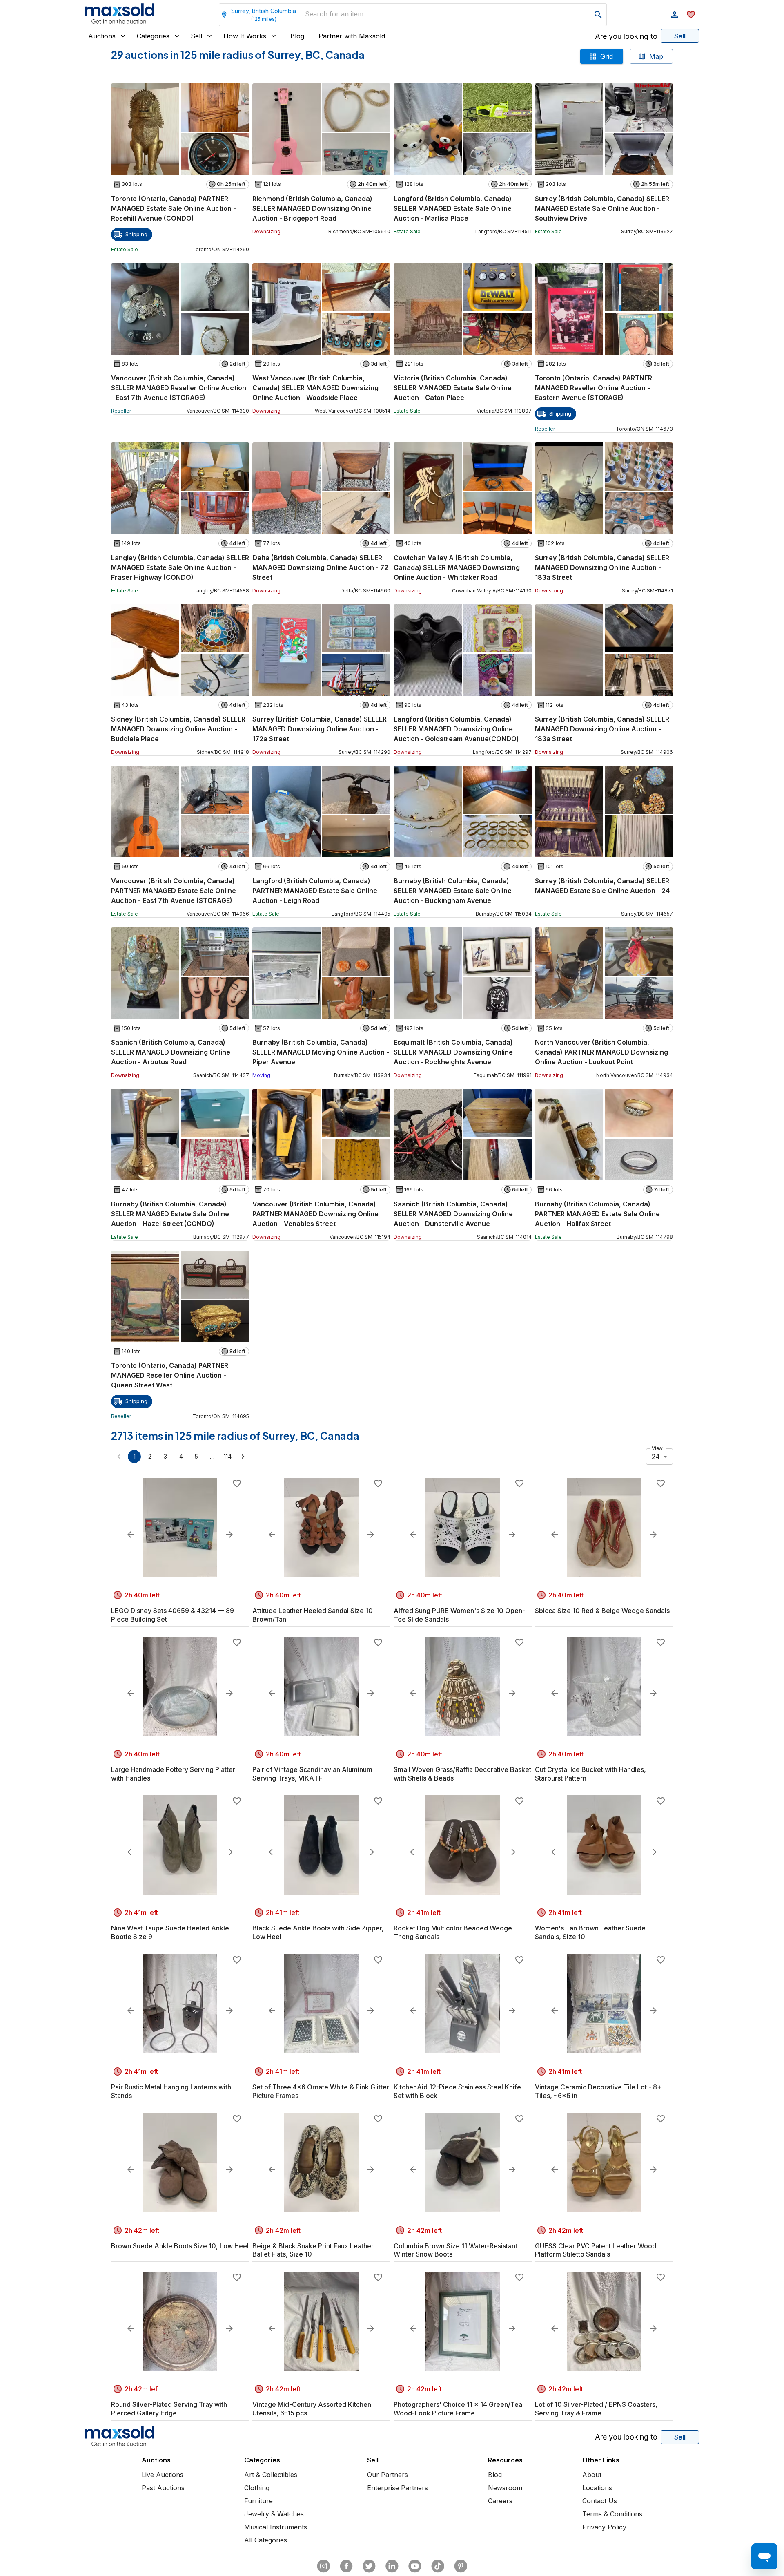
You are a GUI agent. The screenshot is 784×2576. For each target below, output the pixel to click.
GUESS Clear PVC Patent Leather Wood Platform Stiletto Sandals (596, 2250)
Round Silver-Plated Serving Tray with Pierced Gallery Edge (169, 2409)
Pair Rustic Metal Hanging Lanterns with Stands (171, 2091)
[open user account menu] (675, 15)
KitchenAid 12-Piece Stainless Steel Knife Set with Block (457, 2091)
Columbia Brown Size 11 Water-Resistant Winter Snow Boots (455, 2250)
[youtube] (415, 2566)
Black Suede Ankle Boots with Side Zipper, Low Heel (318, 1932)
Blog (297, 36)
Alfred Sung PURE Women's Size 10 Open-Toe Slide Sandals (459, 1615)
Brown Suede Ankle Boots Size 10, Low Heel (180, 2246)
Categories (153, 36)
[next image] (229, 1535)
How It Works (245, 36)
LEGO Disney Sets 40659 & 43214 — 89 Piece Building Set (173, 1615)
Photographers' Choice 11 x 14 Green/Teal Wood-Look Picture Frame (459, 2409)
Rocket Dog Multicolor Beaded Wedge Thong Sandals (453, 1932)
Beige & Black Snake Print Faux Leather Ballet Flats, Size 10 (313, 2250)
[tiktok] (438, 2566)
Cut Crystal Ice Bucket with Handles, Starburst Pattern (590, 1774)
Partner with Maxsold (352, 36)
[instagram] (323, 2566)
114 (228, 1456)
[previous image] (131, 1535)
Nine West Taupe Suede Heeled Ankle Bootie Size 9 (170, 1932)
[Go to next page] (243, 1457)
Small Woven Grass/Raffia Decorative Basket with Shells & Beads (462, 1774)
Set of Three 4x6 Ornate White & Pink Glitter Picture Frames (321, 2091)
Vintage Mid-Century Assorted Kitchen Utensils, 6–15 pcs (312, 2409)
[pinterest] (461, 2566)
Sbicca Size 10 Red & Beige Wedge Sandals (602, 1611)
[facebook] (346, 2566)
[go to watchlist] (691, 15)
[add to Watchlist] (237, 1483)
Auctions (102, 36)
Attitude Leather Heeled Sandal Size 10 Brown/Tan (313, 1615)
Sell (196, 36)
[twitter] (369, 2566)
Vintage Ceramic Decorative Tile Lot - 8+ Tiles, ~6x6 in (598, 2091)
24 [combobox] (656, 1457)
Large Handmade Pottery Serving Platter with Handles (173, 1774)
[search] (598, 15)
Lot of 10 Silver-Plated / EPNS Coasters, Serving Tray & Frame (596, 2409)
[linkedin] (392, 2566)
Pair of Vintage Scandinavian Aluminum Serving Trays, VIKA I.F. (312, 1774)
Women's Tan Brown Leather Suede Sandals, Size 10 (590, 1932)
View (657, 1448)
